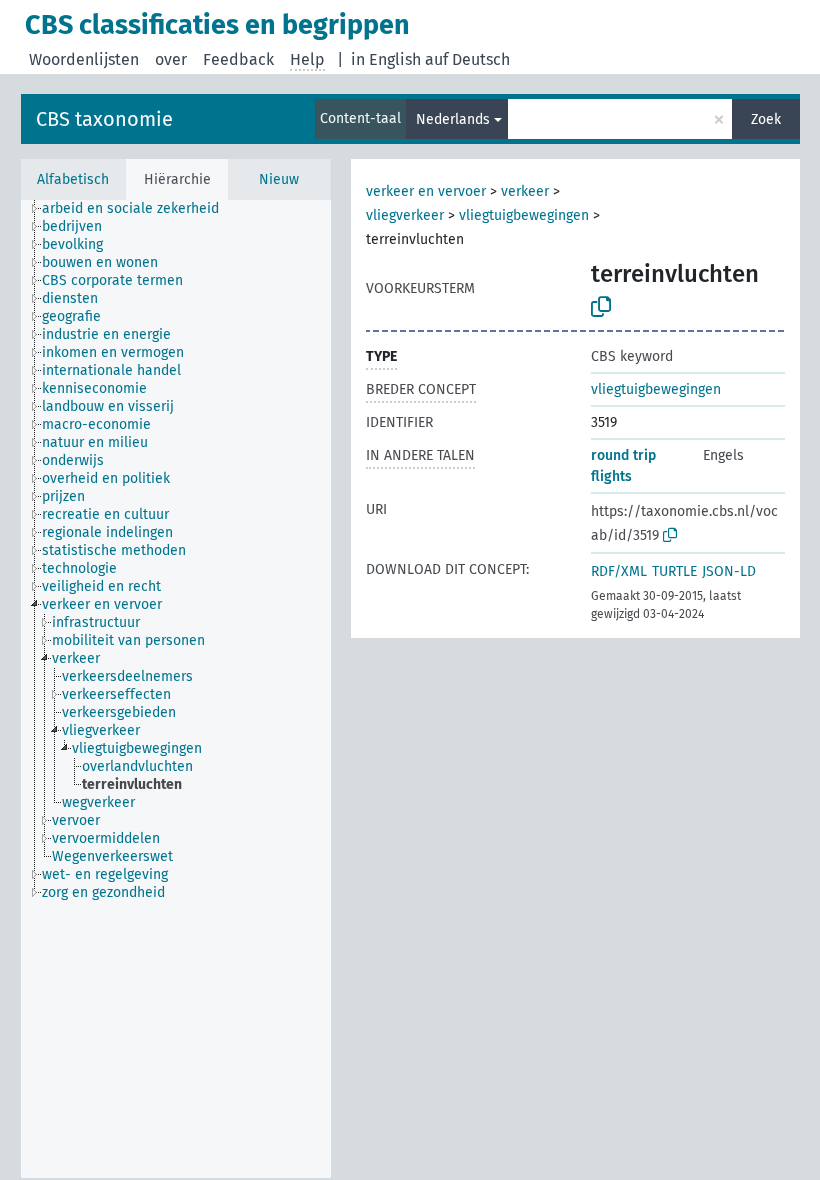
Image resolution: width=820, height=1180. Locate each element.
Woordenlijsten (84, 59)
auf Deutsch (467, 59)
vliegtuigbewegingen (524, 215)
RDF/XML (619, 571)
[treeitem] (139, 209)
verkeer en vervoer (426, 191)
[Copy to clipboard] (601, 307)
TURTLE (674, 571)
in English (386, 59)
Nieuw (279, 179)
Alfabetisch (73, 179)
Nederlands (453, 119)
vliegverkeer (405, 215)
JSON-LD (729, 571)
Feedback (238, 59)
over (171, 59)
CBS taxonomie (104, 119)
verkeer (525, 191)
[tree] (176, 689)
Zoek (766, 119)
